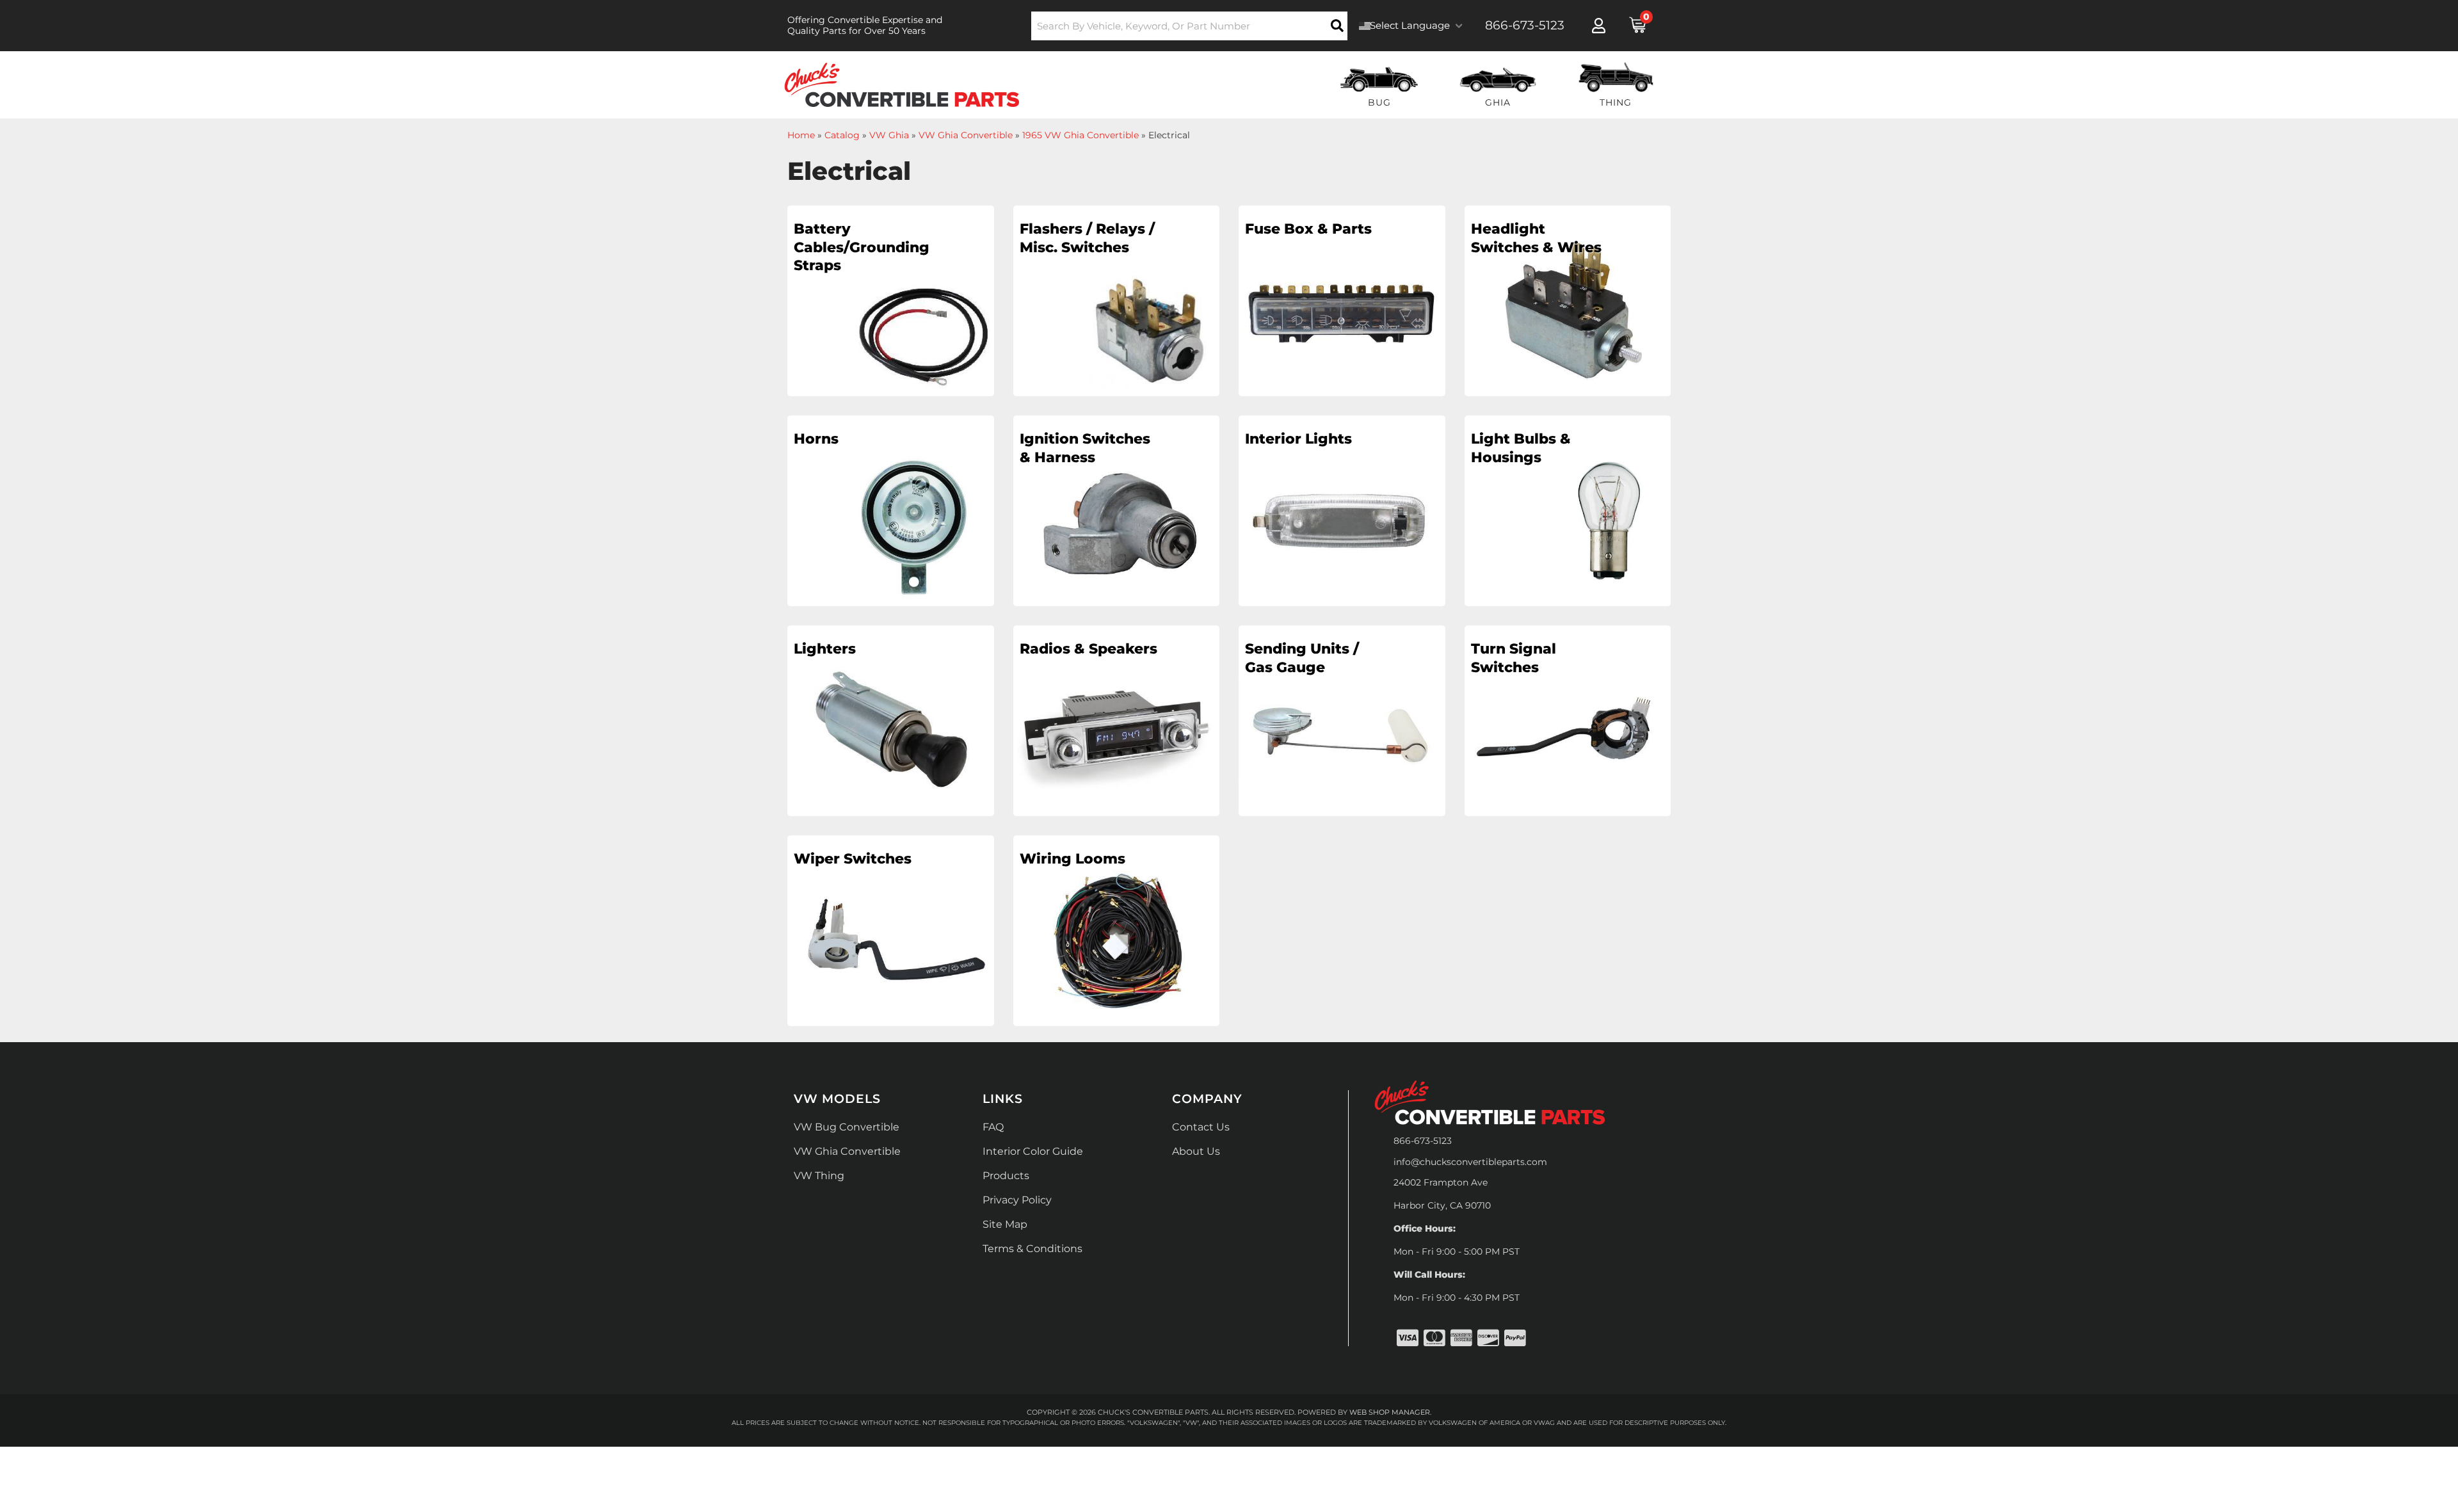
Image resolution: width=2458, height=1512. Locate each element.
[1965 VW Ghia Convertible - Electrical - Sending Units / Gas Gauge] (1342, 725)
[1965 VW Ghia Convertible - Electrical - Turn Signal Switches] (1568, 725)
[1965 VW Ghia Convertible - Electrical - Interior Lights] (1342, 515)
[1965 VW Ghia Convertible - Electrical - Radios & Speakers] (1117, 725)
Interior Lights (1298, 439)
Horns (816, 439)
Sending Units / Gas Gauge (1302, 658)
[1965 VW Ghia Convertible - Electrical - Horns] (891, 515)
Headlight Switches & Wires (1536, 238)
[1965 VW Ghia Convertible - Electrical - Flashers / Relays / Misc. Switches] (1117, 305)
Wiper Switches (853, 859)
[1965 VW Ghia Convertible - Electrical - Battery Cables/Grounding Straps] (891, 305)
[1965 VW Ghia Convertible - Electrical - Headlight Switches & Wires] (1568, 305)
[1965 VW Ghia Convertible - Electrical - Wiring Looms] (1117, 935)
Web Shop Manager (1390, 1412)
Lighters (825, 649)
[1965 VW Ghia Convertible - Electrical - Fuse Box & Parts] (1342, 305)
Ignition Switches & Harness (1085, 448)
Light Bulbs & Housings (1521, 448)
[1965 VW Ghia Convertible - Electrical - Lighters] (891, 725)
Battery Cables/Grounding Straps (862, 247)
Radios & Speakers (1088, 649)
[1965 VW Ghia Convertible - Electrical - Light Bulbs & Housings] (1568, 515)
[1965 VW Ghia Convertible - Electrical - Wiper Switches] (891, 935)
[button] (1190, 26)
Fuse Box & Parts (1308, 229)
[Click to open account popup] (1599, 26)
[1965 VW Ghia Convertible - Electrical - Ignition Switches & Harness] (1117, 515)
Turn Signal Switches (1514, 658)
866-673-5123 (1423, 1141)
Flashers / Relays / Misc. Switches (1087, 238)
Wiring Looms (1072, 859)
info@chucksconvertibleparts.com (1470, 1162)
